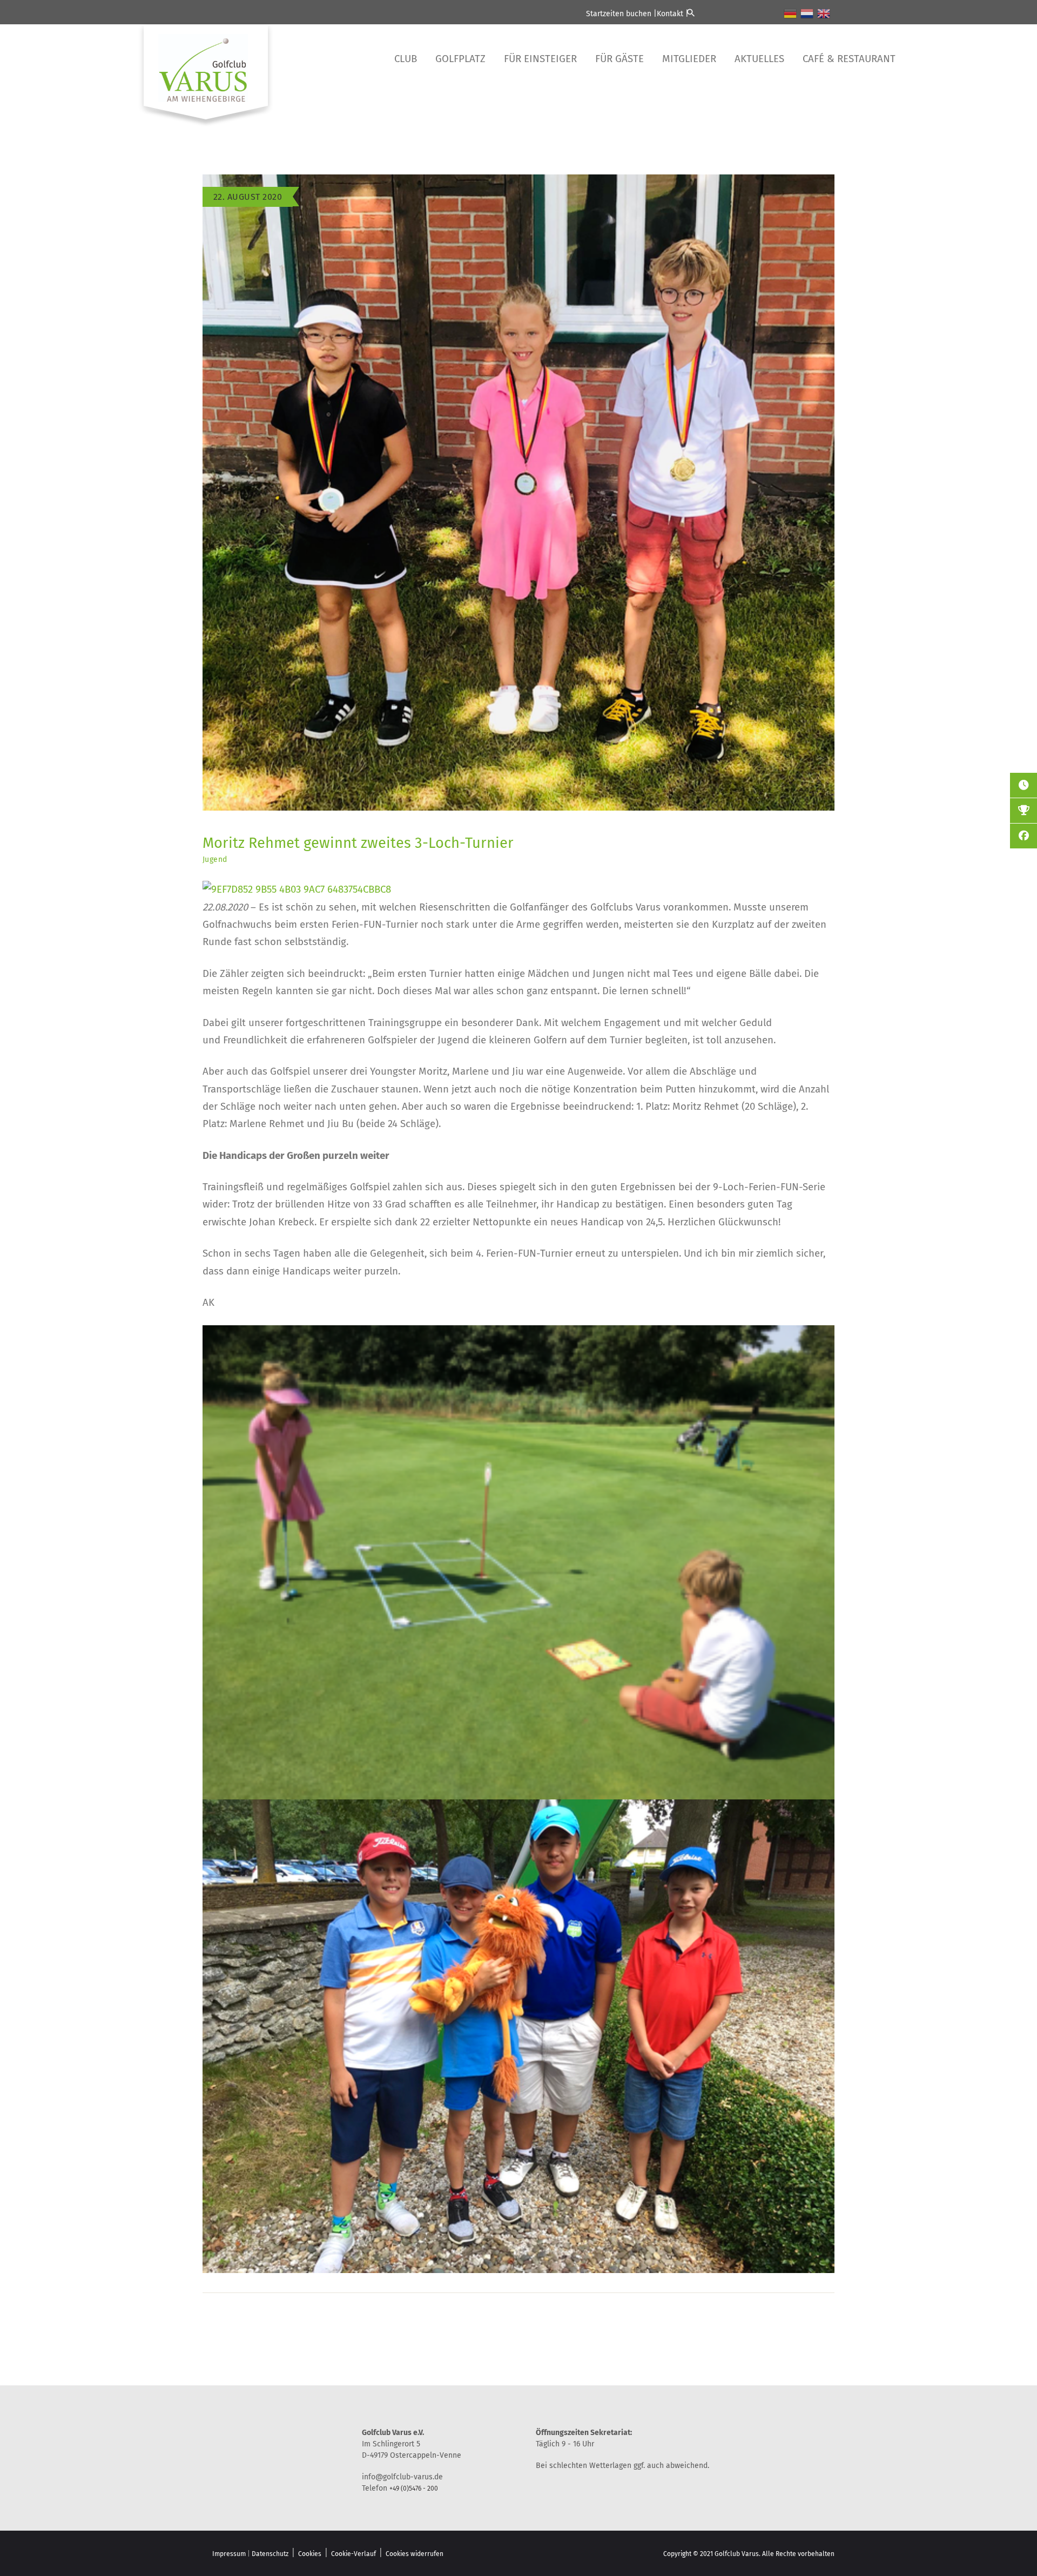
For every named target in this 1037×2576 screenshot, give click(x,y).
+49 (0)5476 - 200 (414, 2489)
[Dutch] (807, 13)
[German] (791, 13)
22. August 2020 (248, 197)
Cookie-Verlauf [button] (353, 2554)
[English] (824, 13)
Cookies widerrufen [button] (415, 2554)
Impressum (229, 2554)
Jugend (215, 859)
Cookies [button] (310, 2554)
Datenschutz (270, 2554)
